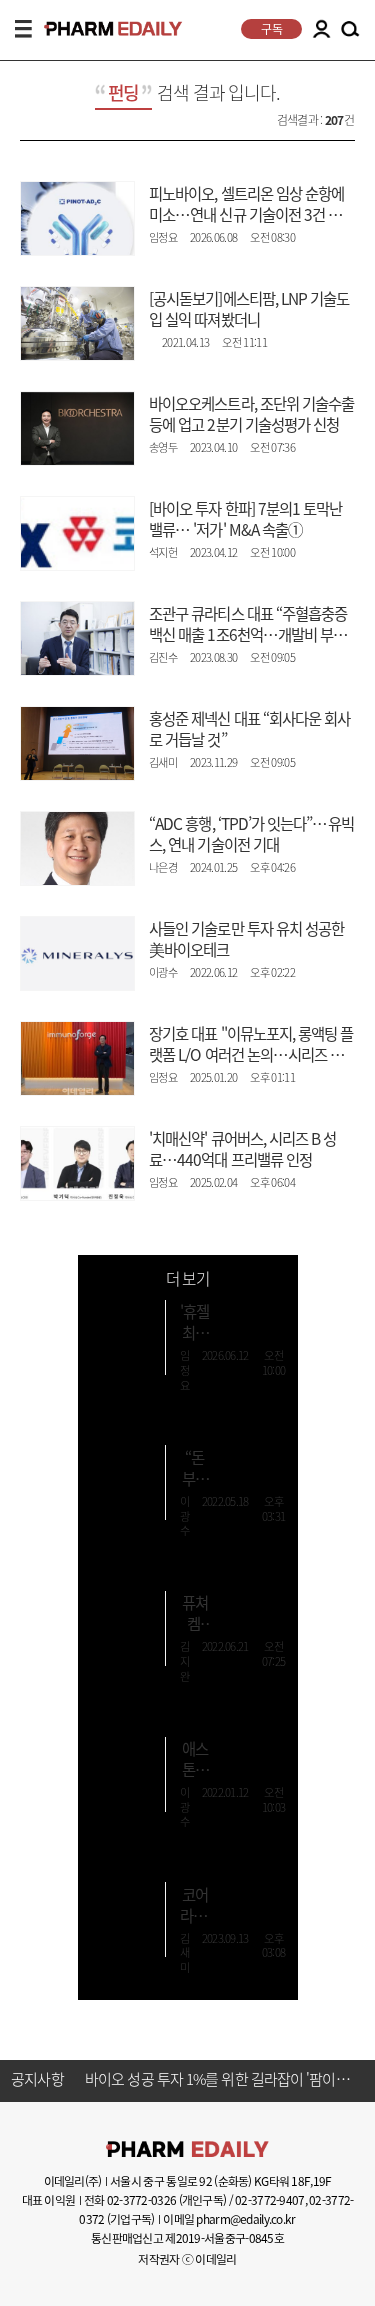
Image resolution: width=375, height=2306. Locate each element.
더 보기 (187, 1278)
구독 (271, 29)
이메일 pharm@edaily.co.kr (229, 2219)
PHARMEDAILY (104, 28)
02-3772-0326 (141, 2200)
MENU (23, 29)
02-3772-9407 (269, 2200)
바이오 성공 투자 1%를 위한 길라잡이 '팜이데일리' (220, 2080)
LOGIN (321, 29)
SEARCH (350, 30)
